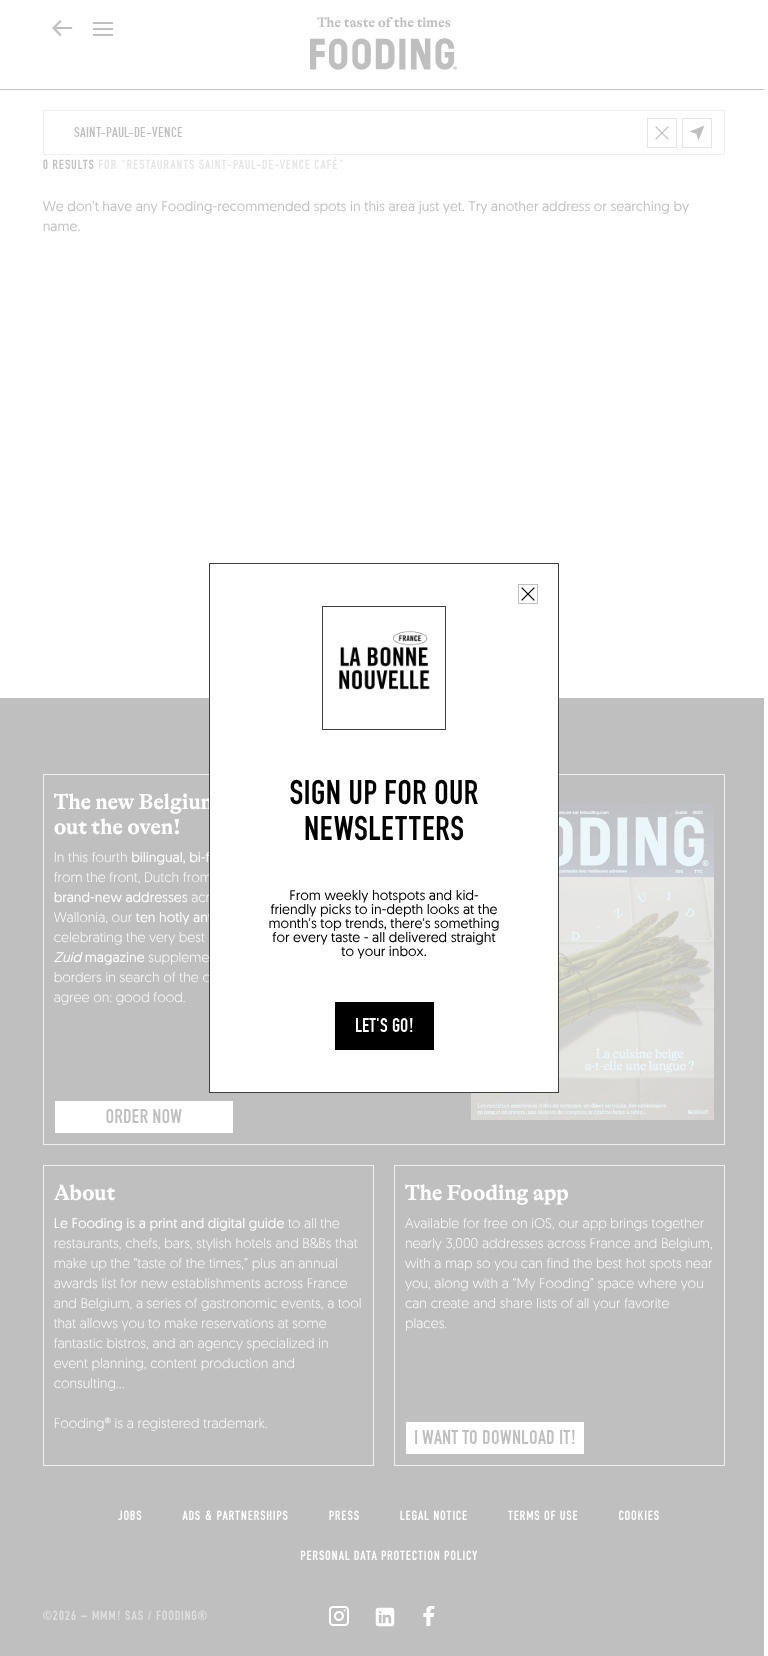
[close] (528, 594)
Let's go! (384, 1026)
